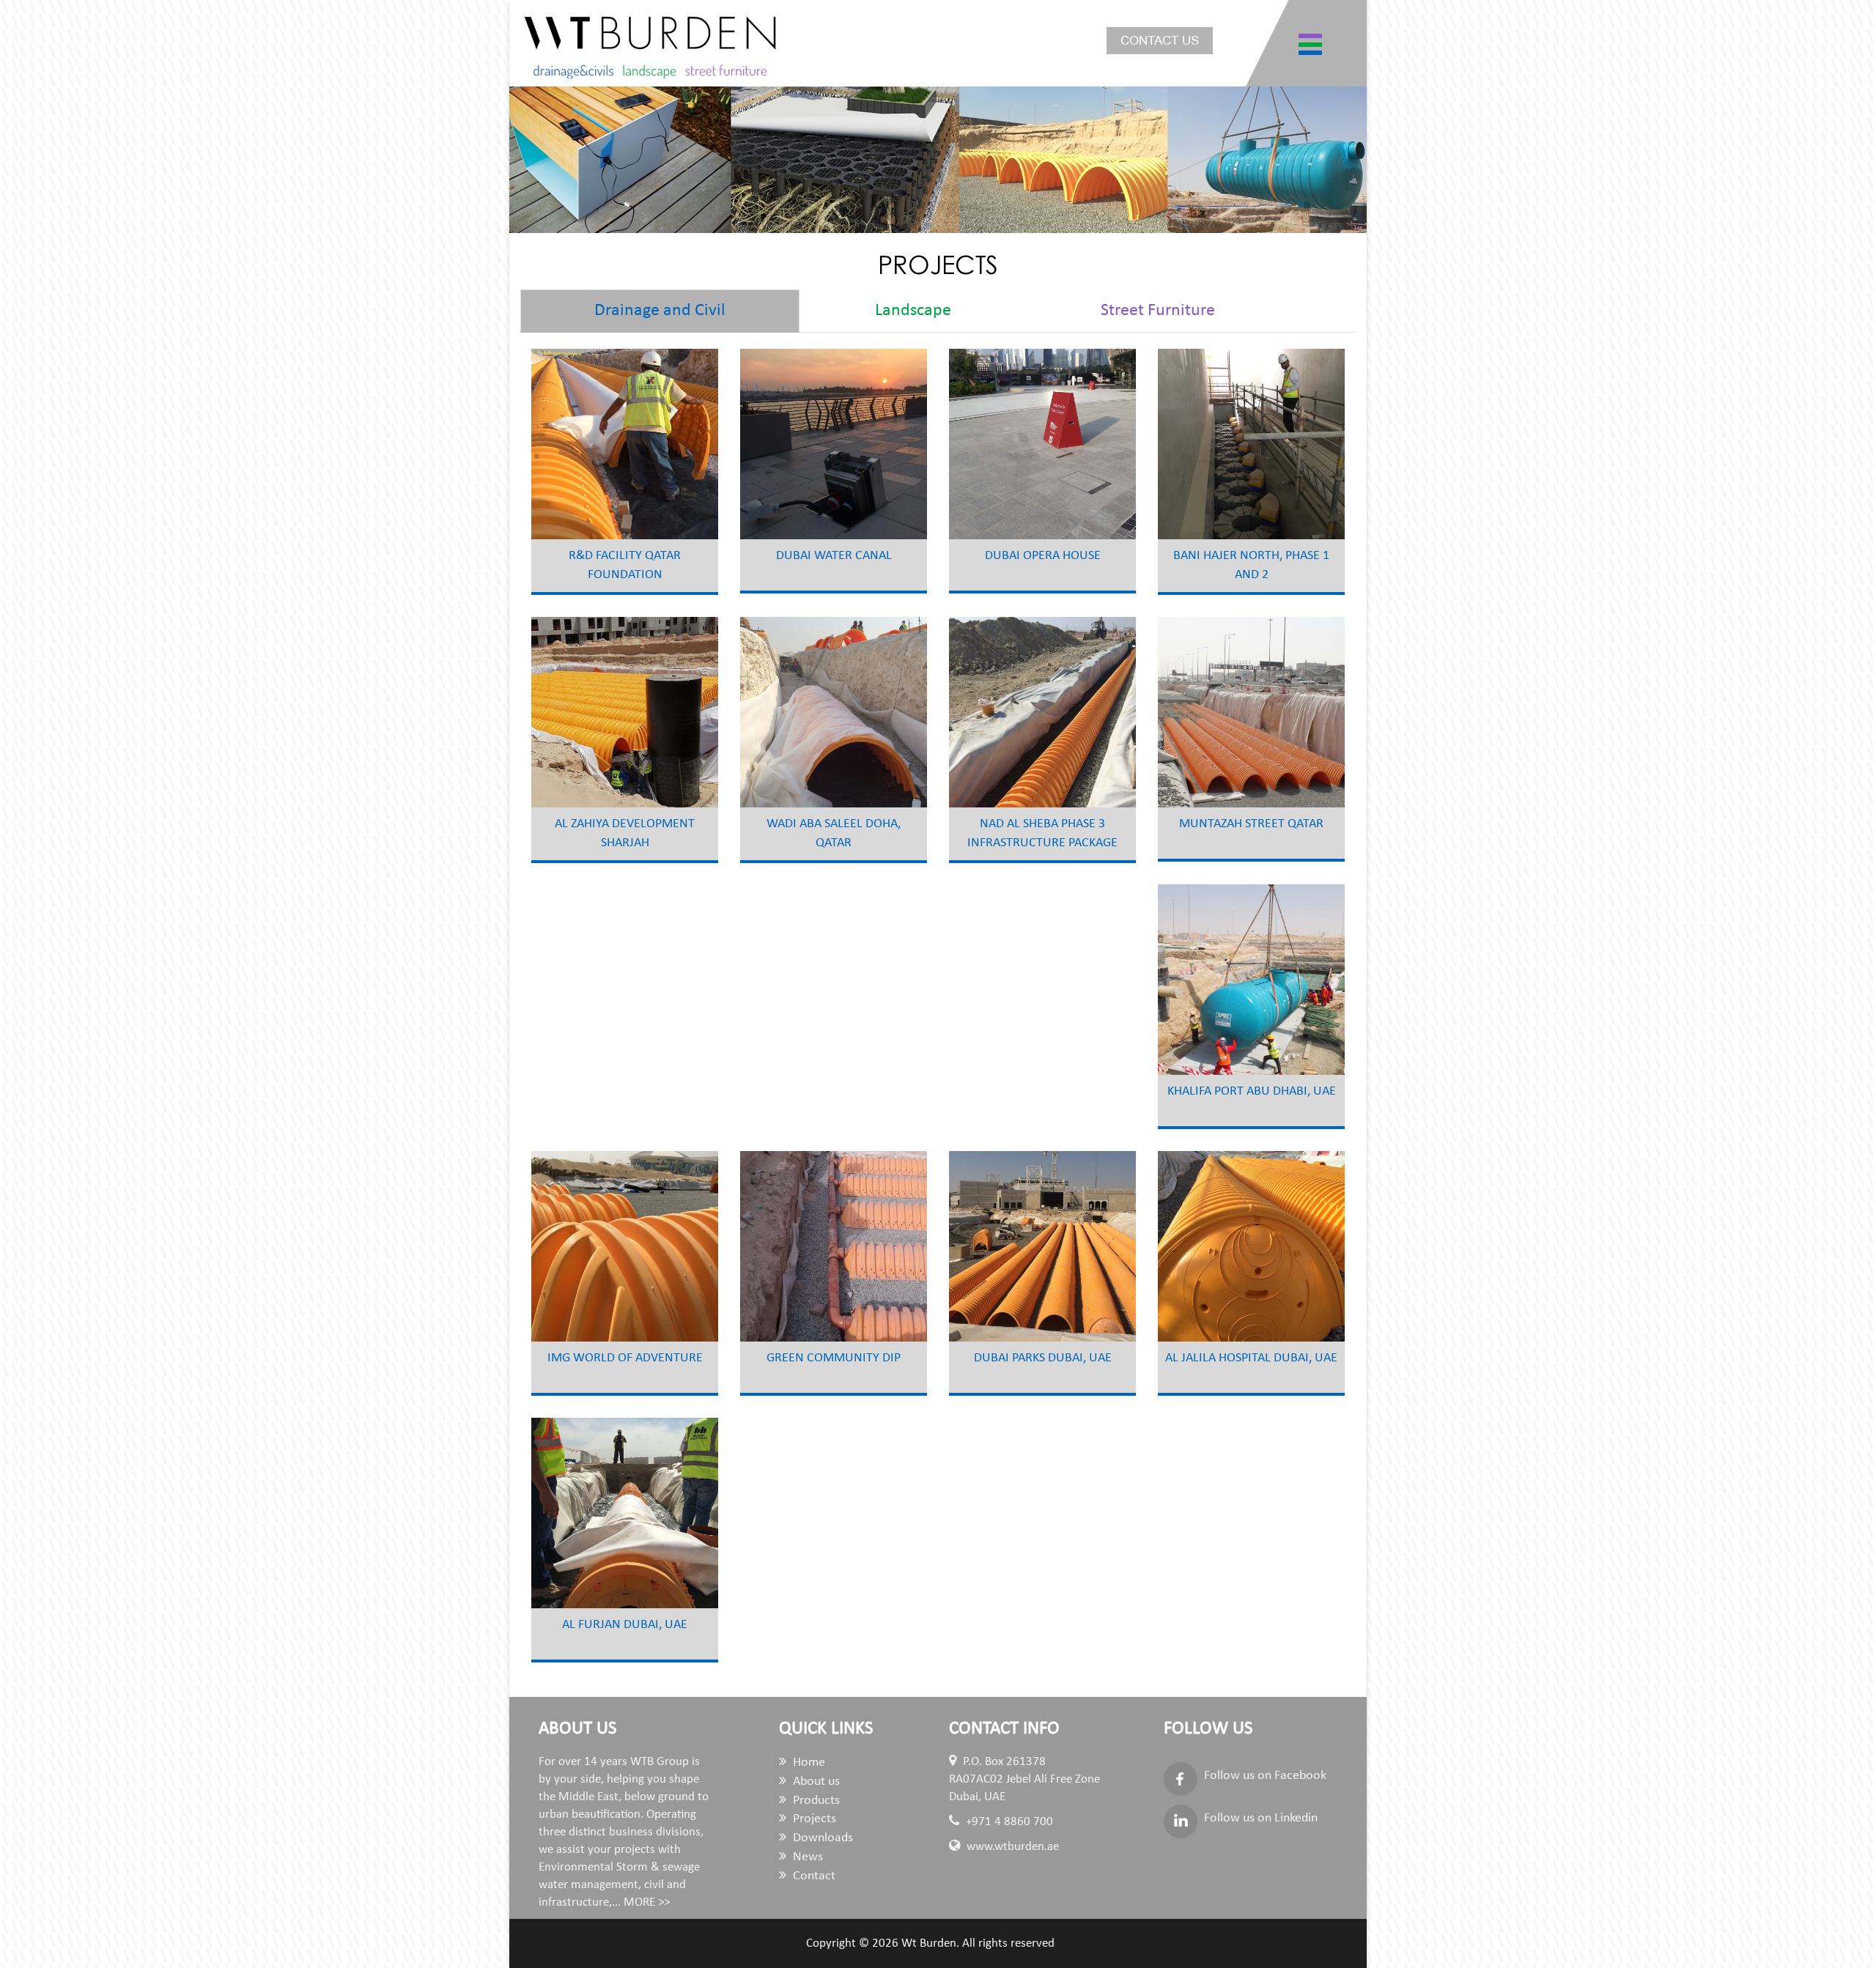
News (806, 1857)
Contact (813, 1876)
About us (815, 1782)
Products (815, 1801)
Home (808, 1762)
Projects (813, 1819)
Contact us (1160, 41)
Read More (660, 452)
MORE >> (647, 1902)
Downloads (821, 1838)
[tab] (660, 311)
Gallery (579, 452)
